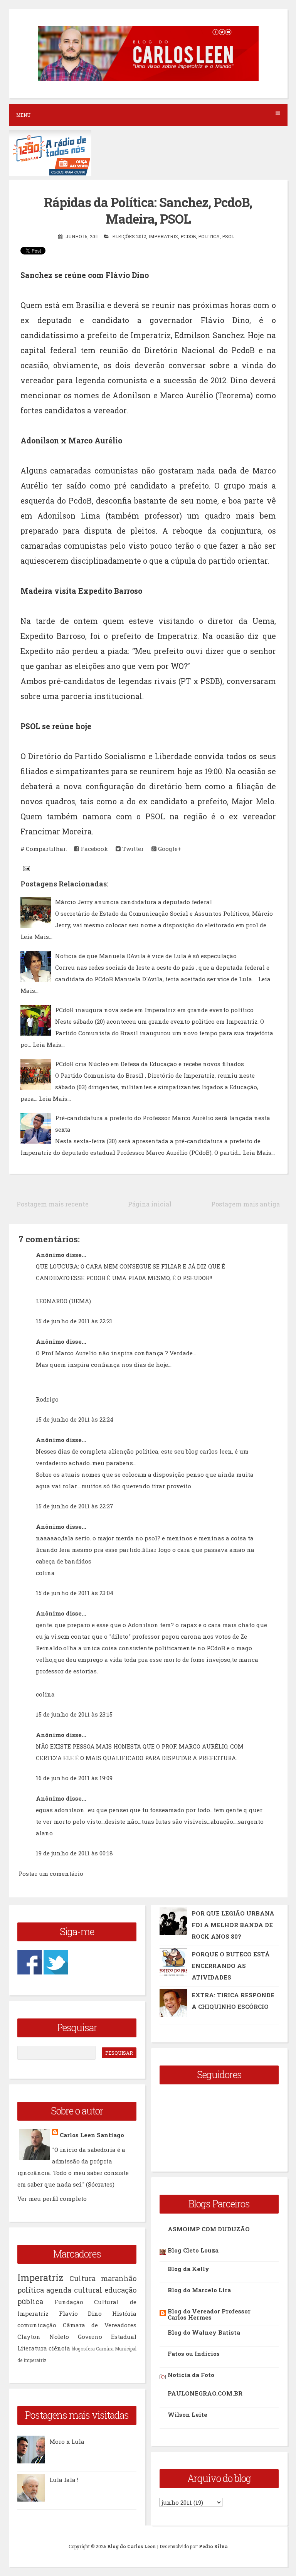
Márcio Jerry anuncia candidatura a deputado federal (134, 902)
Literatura (32, 2348)
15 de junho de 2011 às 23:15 (74, 1714)
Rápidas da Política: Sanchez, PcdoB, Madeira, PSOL (148, 210)
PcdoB (188, 236)
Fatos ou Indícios (194, 2354)
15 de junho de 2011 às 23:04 (75, 1593)
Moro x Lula (67, 2441)
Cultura (82, 2278)
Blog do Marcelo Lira (199, 2290)
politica (209, 236)
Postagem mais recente (53, 1204)
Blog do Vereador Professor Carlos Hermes (209, 2314)
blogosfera (83, 2349)
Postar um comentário (51, 1873)
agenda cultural (74, 2290)
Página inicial (150, 1204)
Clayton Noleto (43, 2337)
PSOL (228, 236)
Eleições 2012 (129, 236)
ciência (59, 2348)
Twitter (132, 849)
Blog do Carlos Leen (132, 2546)
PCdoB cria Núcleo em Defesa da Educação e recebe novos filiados (150, 1064)
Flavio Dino (81, 2313)
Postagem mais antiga (246, 1204)
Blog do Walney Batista (204, 2332)
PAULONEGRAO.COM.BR (205, 2393)
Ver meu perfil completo (52, 2199)
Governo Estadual (107, 2337)
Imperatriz (163, 236)
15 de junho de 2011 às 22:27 (75, 1506)
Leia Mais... (36, 937)
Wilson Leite (188, 2414)
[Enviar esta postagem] (26, 868)
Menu (23, 115)
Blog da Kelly (188, 2269)
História (124, 2313)
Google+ (169, 849)
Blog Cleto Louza (193, 2250)
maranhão (119, 2278)
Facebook (93, 849)
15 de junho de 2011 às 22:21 (74, 1321)
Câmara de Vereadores (100, 2325)
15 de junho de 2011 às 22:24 (75, 1419)
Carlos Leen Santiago (92, 2135)
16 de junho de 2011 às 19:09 (74, 1778)
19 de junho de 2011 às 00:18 (74, 1853)
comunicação (37, 2325)
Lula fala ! (64, 2480)
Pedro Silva (213, 2546)
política (31, 2290)
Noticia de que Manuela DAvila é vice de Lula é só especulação (146, 956)
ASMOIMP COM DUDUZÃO (209, 2229)
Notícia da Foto (191, 2375)
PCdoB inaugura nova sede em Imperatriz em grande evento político (154, 1010)
